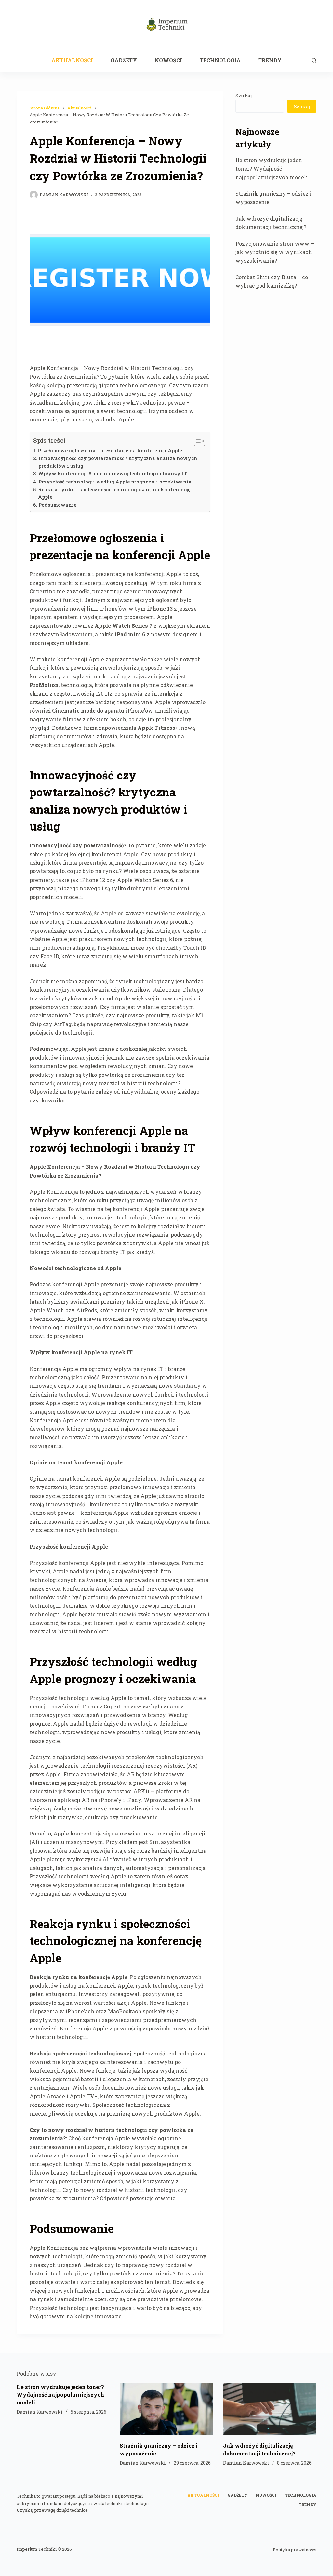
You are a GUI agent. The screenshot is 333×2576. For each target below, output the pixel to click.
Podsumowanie (57, 505)
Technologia (220, 60)
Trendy (270, 60)
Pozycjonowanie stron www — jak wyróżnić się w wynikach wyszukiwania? (275, 252)
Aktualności (72, 60)
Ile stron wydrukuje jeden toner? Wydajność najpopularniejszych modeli (272, 169)
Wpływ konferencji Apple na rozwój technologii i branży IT (113, 474)
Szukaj (244, 96)
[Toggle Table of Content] (196, 441)
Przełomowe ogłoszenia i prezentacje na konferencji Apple (110, 451)
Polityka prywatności (295, 2550)
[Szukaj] (314, 61)
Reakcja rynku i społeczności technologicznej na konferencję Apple (114, 493)
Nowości (168, 60)
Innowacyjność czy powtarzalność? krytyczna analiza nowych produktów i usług (118, 462)
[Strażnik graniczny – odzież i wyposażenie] (166, 2409)
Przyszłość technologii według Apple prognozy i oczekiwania (115, 482)
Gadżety (124, 60)
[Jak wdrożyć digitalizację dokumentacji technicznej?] (270, 2409)
